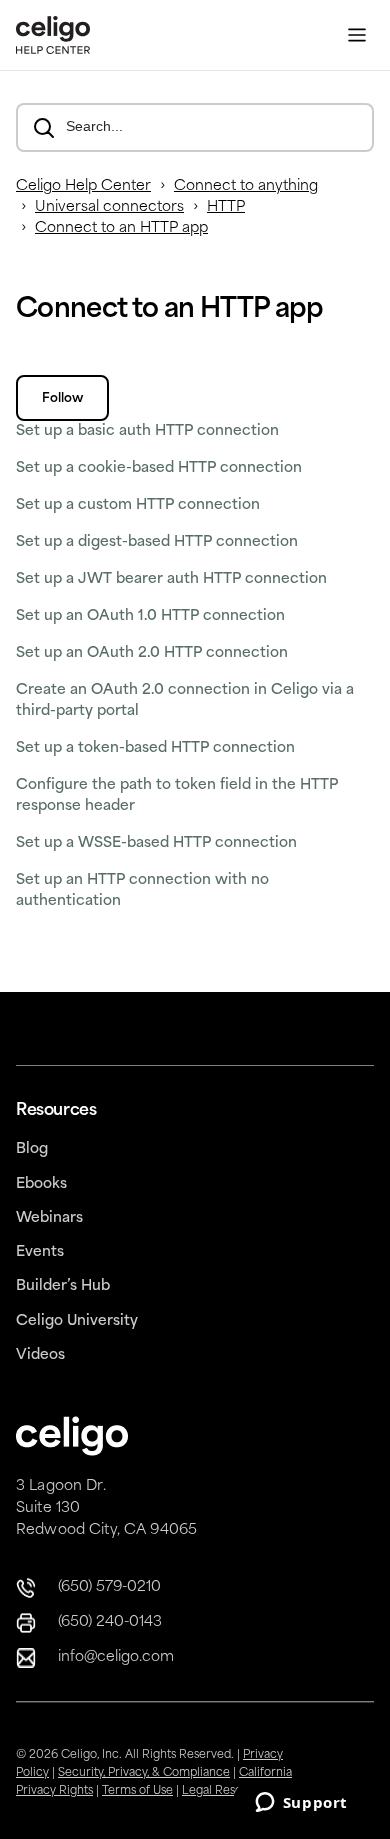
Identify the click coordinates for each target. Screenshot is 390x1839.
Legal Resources (227, 1791)
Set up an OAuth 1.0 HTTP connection (150, 616)
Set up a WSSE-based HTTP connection (156, 843)
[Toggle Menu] (357, 35)
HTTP (226, 207)
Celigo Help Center (83, 186)
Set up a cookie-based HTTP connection (159, 468)
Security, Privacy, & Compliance (144, 1773)
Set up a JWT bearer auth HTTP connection (171, 579)
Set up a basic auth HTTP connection (147, 431)
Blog (32, 1149)
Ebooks (41, 1184)
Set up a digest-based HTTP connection (157, 542)
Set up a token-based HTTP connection (155, 748)
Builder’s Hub (63, 1286)
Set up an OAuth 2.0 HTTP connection (152, 653)
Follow (62, 399)
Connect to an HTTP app (121, 228)
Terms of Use (137, 1791)
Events (40, 1252)
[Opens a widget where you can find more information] (301, 1804)
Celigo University (77, 1321)
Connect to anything (246, 186)
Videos (40, 1355)
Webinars (49, 1218)
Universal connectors (109, 207)
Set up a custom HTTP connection (138, 505)
